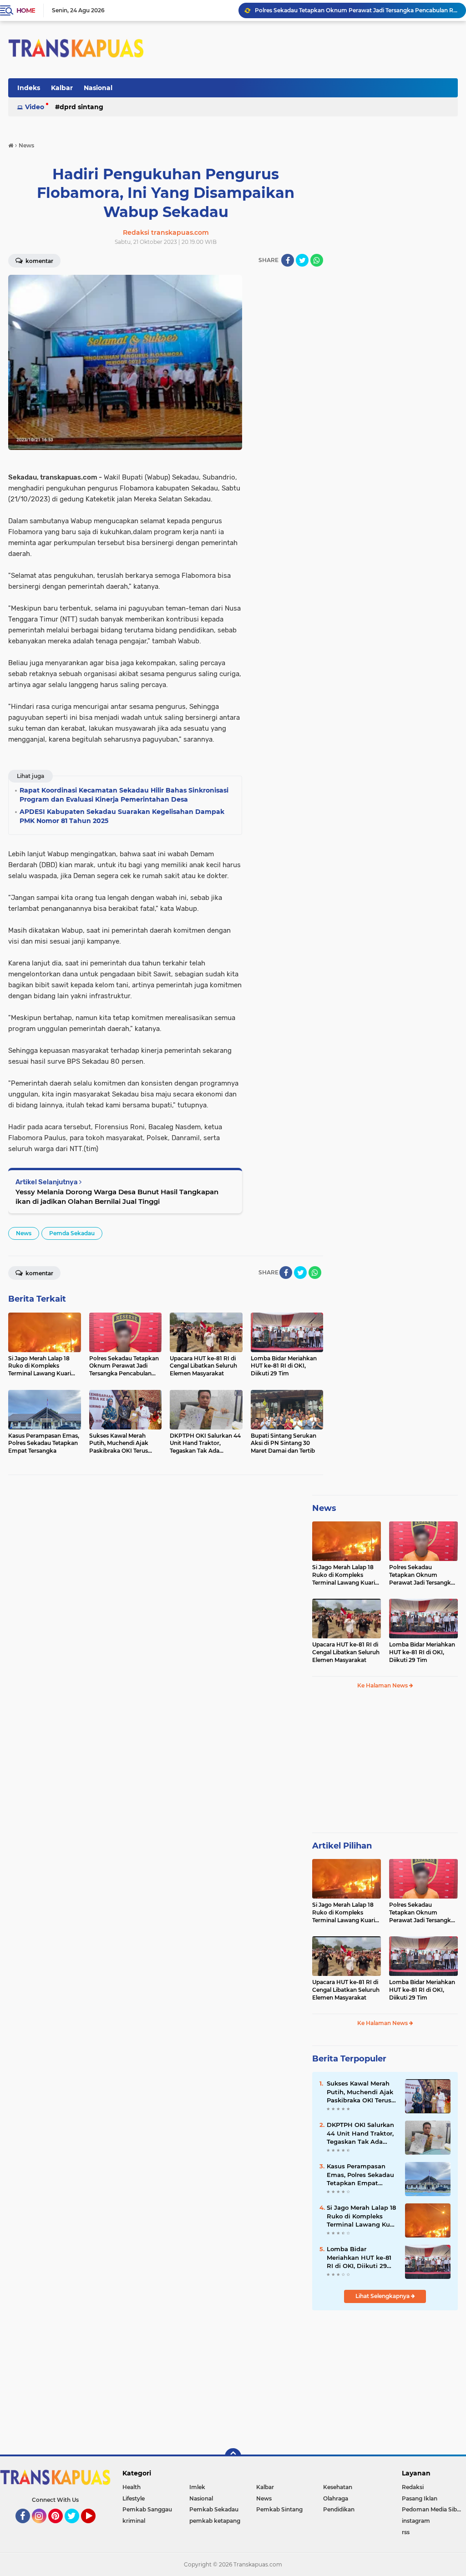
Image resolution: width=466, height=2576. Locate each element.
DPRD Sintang (81, 107)
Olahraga (336, 2498)
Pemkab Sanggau (147, 2509)
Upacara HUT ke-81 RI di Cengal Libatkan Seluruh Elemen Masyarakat (346, 1652)
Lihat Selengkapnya (383, 2296)
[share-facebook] (288, 260)
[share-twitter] (302, 260)
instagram (416, 2521)
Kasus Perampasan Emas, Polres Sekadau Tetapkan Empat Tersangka (360, 2175)
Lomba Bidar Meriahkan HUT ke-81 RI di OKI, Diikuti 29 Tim (422, 1652)
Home (26, 10)
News (24, 1233)
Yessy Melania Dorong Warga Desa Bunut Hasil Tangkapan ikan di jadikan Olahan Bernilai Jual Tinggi (117, 1197)
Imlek (197, 2487)
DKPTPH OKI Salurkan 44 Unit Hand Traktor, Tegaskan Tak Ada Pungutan (360, 2133)
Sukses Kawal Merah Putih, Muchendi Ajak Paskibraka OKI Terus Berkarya (360, 2092)
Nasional (98, 88)
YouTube (94, 2527)
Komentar (39, 261)
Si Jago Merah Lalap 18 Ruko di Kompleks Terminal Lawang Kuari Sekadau (344, 1575)
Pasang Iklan (420, 2498)
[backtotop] (233, 2456)
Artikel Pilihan (342, 1846)
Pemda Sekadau (72, 1233)
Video (35, 107)
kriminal (134, 2521)
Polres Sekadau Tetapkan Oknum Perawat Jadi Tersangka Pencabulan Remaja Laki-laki (356, 10)
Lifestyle (134, 2498)
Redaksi (413, 2487)
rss (406, 2532)
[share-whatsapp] (317, 260)
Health (132, 2487)
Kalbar (62, 88)
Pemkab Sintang (279, 2509)
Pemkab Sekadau (214, 2509)
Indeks (29, 88)
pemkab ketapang (215, 2521)
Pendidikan (339, 2509)
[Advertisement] (385, 1765)
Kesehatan (338, 2487)
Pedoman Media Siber (432, 2509)
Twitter (76, 2527)
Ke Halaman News (383, 1685)
